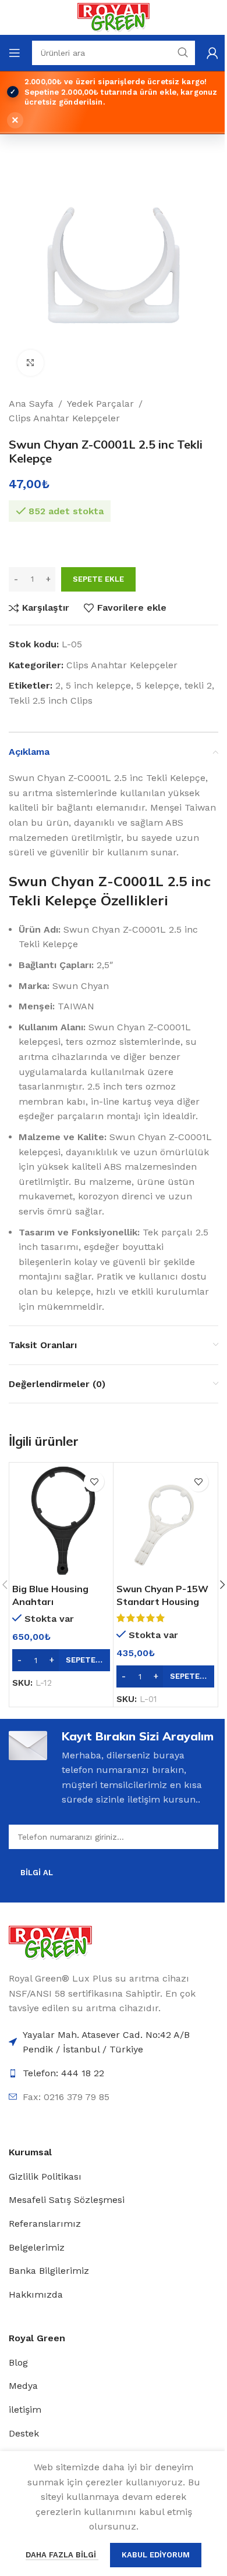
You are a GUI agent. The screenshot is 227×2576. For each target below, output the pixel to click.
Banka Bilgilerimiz (49, 2271)
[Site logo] (113, 17)
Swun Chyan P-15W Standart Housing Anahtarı (162, 1602)
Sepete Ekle (98, 579)
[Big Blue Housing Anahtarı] (61, 1521)
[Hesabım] (212, 53)
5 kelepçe (158, 685)
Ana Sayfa (31, 404)
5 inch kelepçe (98, 685)
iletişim (25, 2410)
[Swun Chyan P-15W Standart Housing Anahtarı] (165, 1521)
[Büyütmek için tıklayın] (31, 363)
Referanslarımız (45, 2224)
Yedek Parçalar (100, 404)
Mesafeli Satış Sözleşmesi (67, 2200)
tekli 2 (198, 685)
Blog (18, 2362)
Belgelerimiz (37, 2247)
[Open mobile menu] (15, 53)
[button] (61, 1660)
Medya (23, 2386)
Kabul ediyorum (156, 2555)
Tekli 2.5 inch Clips (51, 701)
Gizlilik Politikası (45, 2176)
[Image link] (50, 1942)
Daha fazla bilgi (62, 2555)
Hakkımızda (36, 2294)
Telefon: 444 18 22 (63, 2073)
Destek (24, 2433)
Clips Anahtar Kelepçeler (64, 418)
